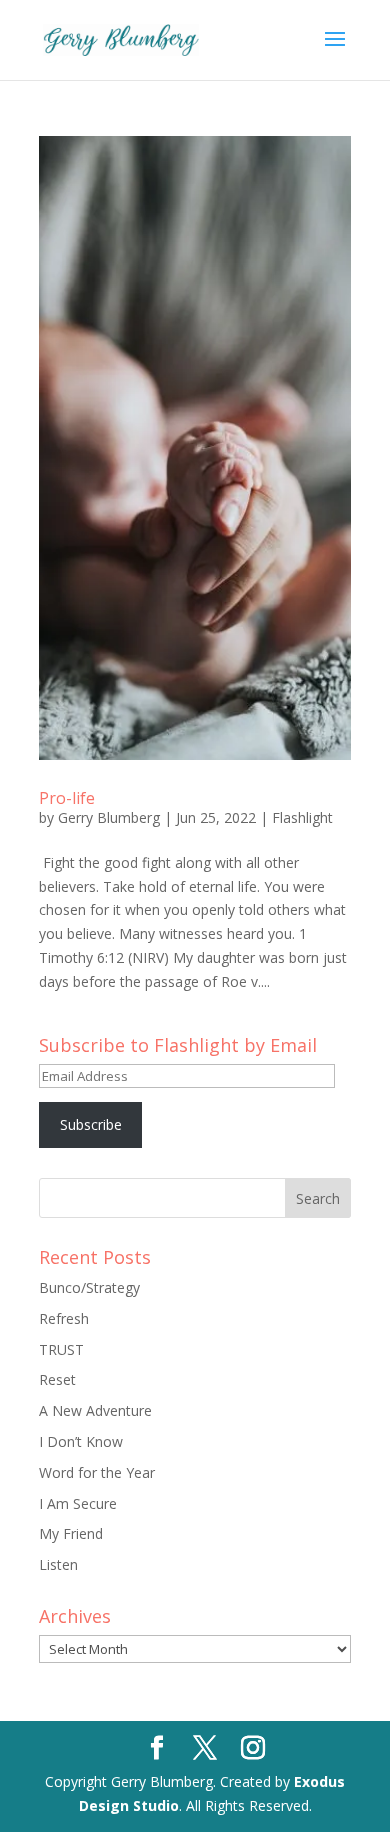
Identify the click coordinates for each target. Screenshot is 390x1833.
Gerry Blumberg (109, 817)
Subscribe (91, 1124)
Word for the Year (97, 1472)
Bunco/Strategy (89, 1287)
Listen (58, 1564)
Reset (57, 1379)
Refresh (64, 1318)
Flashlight (302, 817)
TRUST (61, 1349)
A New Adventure (95, 1410)
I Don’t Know (81, 1441)
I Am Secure (78, 1503)
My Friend (71, 1533)
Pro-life (67, 798)
